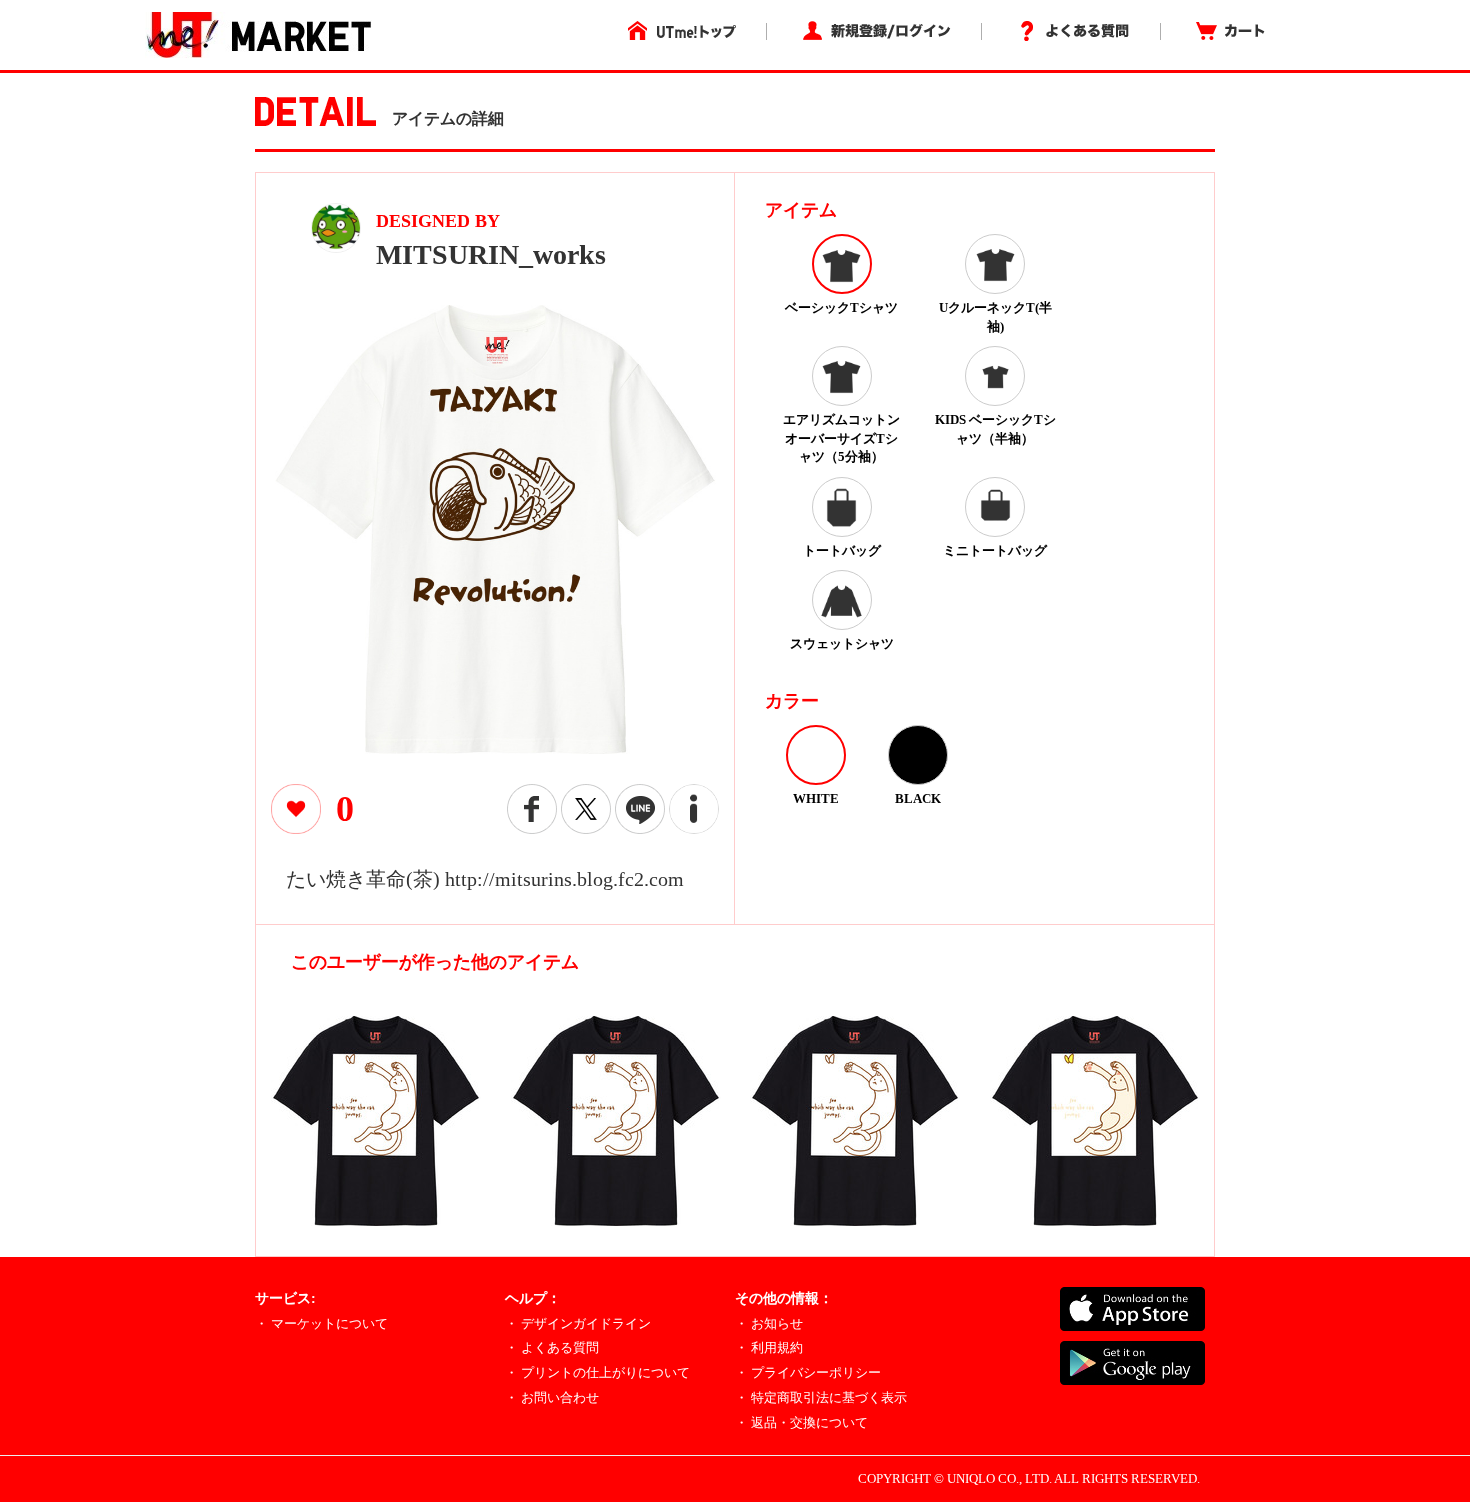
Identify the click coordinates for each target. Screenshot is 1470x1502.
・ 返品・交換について (801, 1422)
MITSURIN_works (491, 254)
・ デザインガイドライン (578, 1323)
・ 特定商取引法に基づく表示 (821, 1397)
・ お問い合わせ (552, 1397)
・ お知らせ (769, 1323)
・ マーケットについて (321, 1323)
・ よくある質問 (552, 1347)
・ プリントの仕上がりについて (597, 1372)
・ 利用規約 (769, 1347)
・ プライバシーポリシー (808, 1372)
